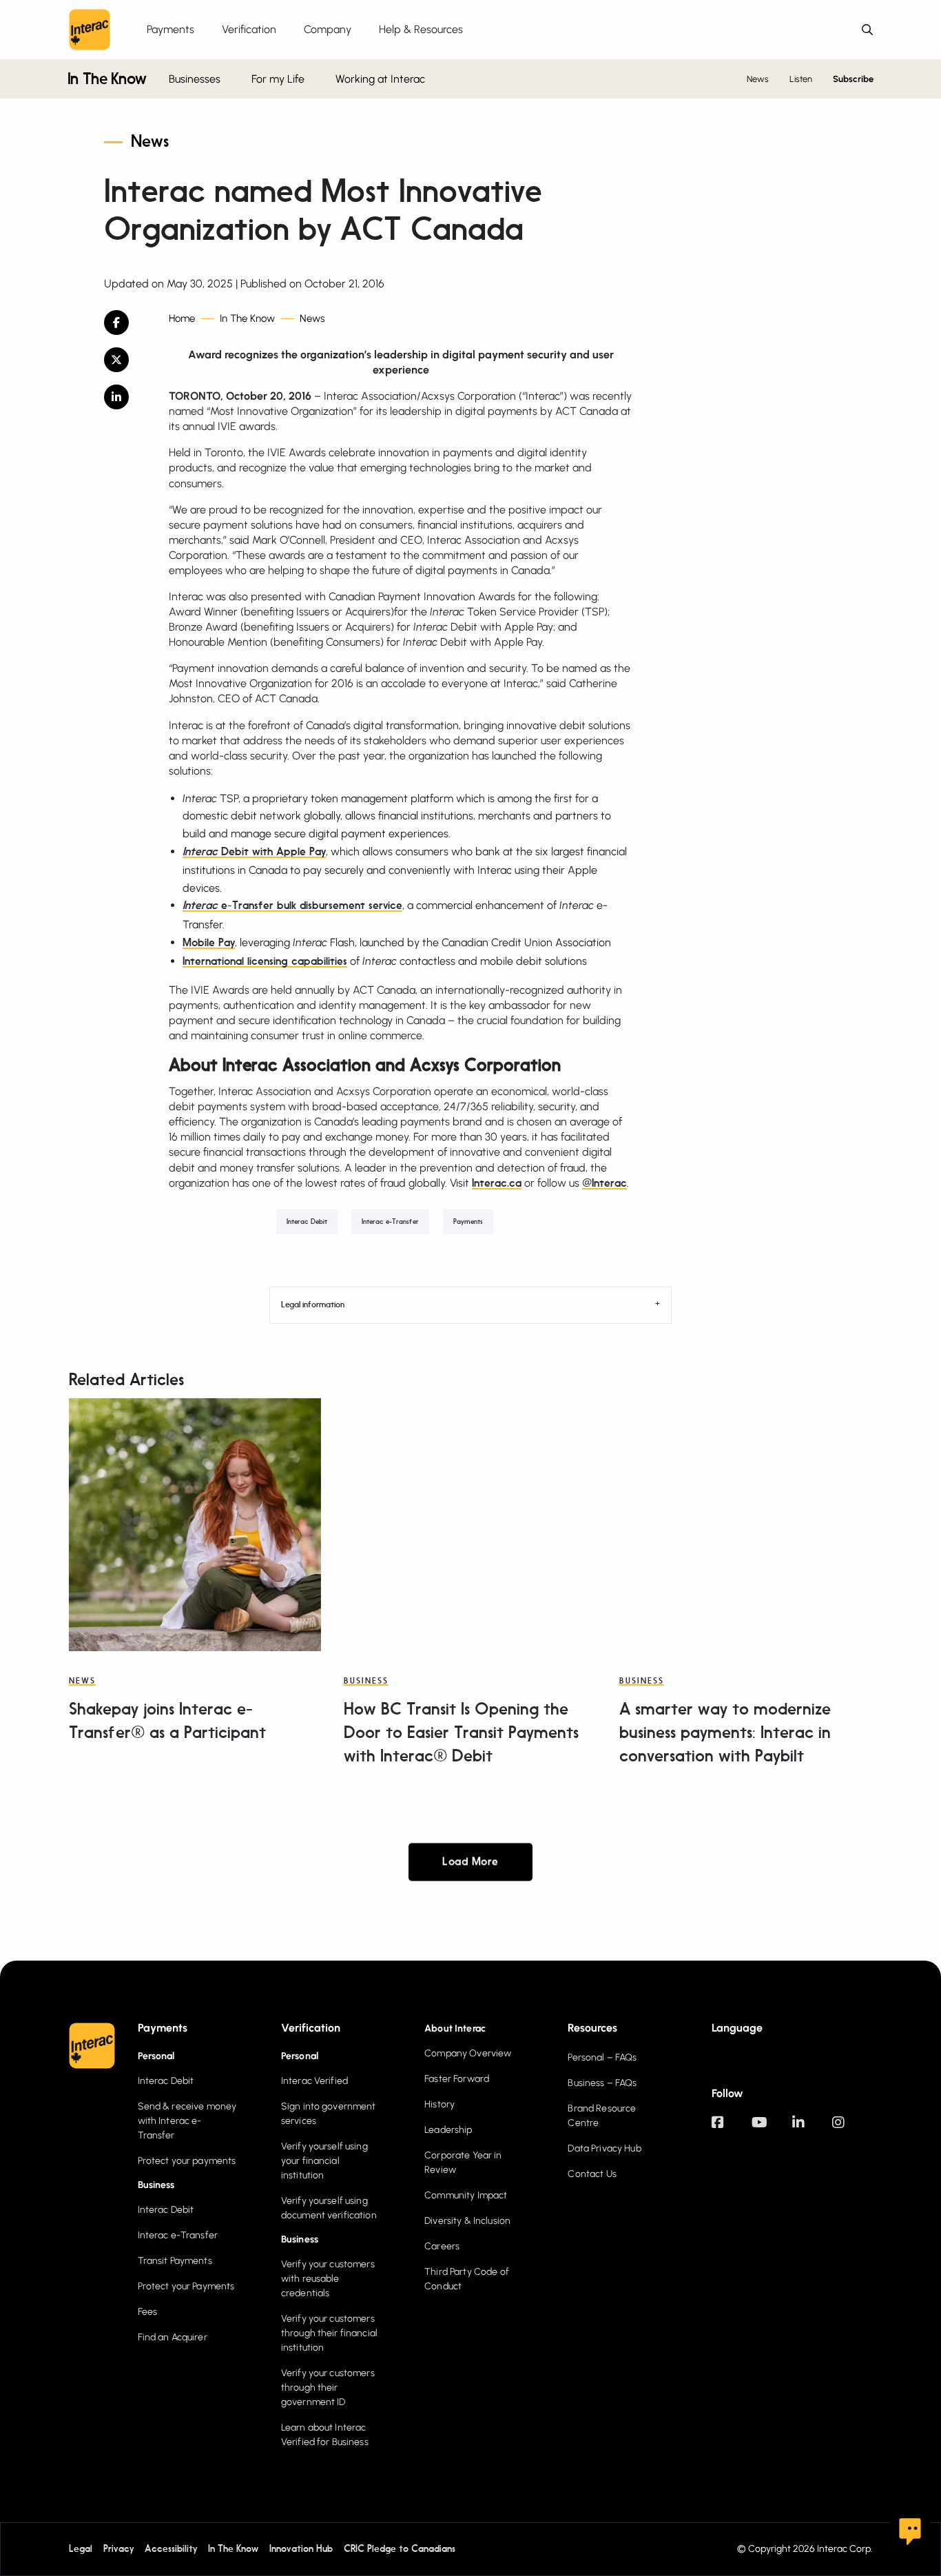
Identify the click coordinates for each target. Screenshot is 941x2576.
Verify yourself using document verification (329, 2208)
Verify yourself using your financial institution (324, 2161)
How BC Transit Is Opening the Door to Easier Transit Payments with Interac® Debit (461, 1734)
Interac (202, 852)
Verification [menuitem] (249, 29)
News (758, 79)
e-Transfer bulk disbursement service (312, 906)
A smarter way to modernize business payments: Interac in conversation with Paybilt (725, 1734)
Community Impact (466, 2195)
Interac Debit (307, 1222)
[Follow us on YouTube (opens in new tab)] (772, 2129)
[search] (867, 30)
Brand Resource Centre (602, 2116)
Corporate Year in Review (463, 2163)
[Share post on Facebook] (126, 323)
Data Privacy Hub (604, 2148)
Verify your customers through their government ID (328, 2388)
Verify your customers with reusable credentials (328, 2279)
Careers (442, 2246)
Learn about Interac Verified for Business (325, 2435)
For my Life (278, 79)
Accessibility (171, 2549)
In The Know (107, 80)
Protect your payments (187, 2161)
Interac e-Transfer (390, 1222)
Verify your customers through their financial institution (329, 2333)
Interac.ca (497, 1184)
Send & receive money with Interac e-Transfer (187, 2121)
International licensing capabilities (265, 962)
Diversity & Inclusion (467, 2221)
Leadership (448, 2130)
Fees (148, 2312)
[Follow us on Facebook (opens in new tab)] (732, 2129)
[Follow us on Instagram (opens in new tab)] (852, 2129)
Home (182, 319)
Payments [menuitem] (170, 29)
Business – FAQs (602, 2083)
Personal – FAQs (602, 2057)
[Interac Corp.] (90, 30)
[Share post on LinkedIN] (126, 397)
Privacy (118, 2549)
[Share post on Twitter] (126, 360)
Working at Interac (380, 79)
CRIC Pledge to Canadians (400, 2549)
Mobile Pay (209, 943)
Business (366, 1681)
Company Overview (468, 2053)
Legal (81, 2549)
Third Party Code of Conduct (467, 2279)
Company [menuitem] (328, 29)
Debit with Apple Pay (273, 852)
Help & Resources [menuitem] (421, 29)
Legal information (313, 1305)
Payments (468, 1222)
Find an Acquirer (173, 2337)
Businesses (195, 79)
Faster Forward (457, 2079)
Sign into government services (329, 2114)
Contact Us (592, 2174)
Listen (801, 79)
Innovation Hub (301, 2549)
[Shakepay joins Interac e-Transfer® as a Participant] (195, 1524)
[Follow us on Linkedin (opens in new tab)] (812, 2129)
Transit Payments (175, 2261)
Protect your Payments (186, 2286)
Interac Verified (314, 2081)
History (440, 2104)
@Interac (604, 1184)
